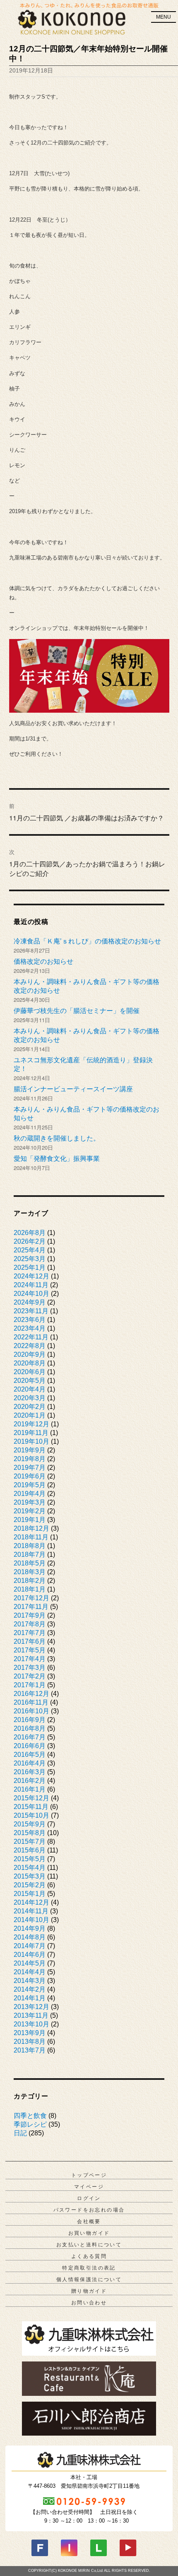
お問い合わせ (89, 2303)
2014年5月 (30, 1963)
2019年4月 (30, 1494)
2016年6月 (30, 1746)
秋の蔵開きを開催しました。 (57, 1138)
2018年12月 (31, 1528)
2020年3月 (30, 1398)
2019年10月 (31, 1441)
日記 (20, 2133)
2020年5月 (30, 1381)
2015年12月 (31, 1798)
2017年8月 (30, 1624)
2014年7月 (30, 1946)
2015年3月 (30, 1876)
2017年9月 (30, 1615)
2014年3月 (30, 1981)
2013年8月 (30, 2042)
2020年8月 (30, 1363)
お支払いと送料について (89, 2245)
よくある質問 (89, 2256)
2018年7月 (30, 1555)
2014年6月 (30, 1955)
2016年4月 (30, 1763)
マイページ (89, 2187)
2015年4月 (30, 1868)
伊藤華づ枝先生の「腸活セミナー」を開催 (77, 1011)
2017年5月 (30, 1650)
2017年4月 (30, 1659)
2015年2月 (30, 1885)
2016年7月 (30, 1737)
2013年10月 (31, 2024)
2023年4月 (30, 1328)
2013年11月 (31, 2015)
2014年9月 (30, 1928)
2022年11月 (31, 1337)
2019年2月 (30, 1511)
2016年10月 (31, 1711)
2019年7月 (30, 1468)
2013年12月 (31, 2007)
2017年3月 (30, 1668)
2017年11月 (31, 1607)
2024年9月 (30, 1302)
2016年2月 (30, 1781)
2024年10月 (31, 1294)
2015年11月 (31, 1807)
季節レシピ (30, 2124)
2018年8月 (30, 1546)
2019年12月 (31, 1424)
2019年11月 (31, 1433)
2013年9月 (30, 2033)
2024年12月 (31, 1276)
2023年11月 (31, 1311)
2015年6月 (30, 1850)
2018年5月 (30, 1563)
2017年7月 (30, 1633)
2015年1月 (30, 1894)
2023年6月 (30, 1320)
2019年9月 (30, 1450)
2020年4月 (30, 1389)
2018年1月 (30, 1589)
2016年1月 (30, 1789)
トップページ (89, 2175)
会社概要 (89, 2221)
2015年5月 (30, 1859)
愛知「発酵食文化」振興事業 (57, 1159)
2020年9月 (30, 1354)
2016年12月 (31, 1694)
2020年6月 (30, 1372)
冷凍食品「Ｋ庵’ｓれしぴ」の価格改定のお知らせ (87, 941)
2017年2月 (30, 1676)
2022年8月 (30, 1346)
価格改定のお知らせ (43, 961)
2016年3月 (30, 1772)
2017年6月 (30, 1641)
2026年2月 (30, 1241)
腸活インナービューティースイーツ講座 (73, 1089)
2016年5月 (30, 1755)
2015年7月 (30, 1842)
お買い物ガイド (89, 2233)
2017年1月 (30, 1685)
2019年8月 (30, 1459)
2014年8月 (30, 1937)
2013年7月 (30, 2050)
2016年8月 (30, 1728)
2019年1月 (30, 1520)
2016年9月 (30, 1720)
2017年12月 (31, 1598)
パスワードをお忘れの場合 (89, 2210)
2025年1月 (30, 1267)
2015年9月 (30, 1824)
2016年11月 (31, 1702)
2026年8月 (30, 1233)
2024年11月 (31, 1285)
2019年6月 (30, 1476)
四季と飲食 (30, 2116)
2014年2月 (30, 1989)
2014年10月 (31, 1920)
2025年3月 (30, 1259)
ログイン (89, 2198)
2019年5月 (30, 1485)
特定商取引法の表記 (89, 2268)
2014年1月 (30, 1998)
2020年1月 (30, 1415)
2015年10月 (31, 1815)
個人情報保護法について (89, 2279)
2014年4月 (30, 1972)
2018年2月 (30, 1581)
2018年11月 (31, 1537)
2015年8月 (30, 1833)
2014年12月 (31, 1902)
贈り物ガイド (89, 2291)
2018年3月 (30, 1572)
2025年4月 (30, 1250)
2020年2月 (30, 1407)
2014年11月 (31, 1911)
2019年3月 (30, 1502)
